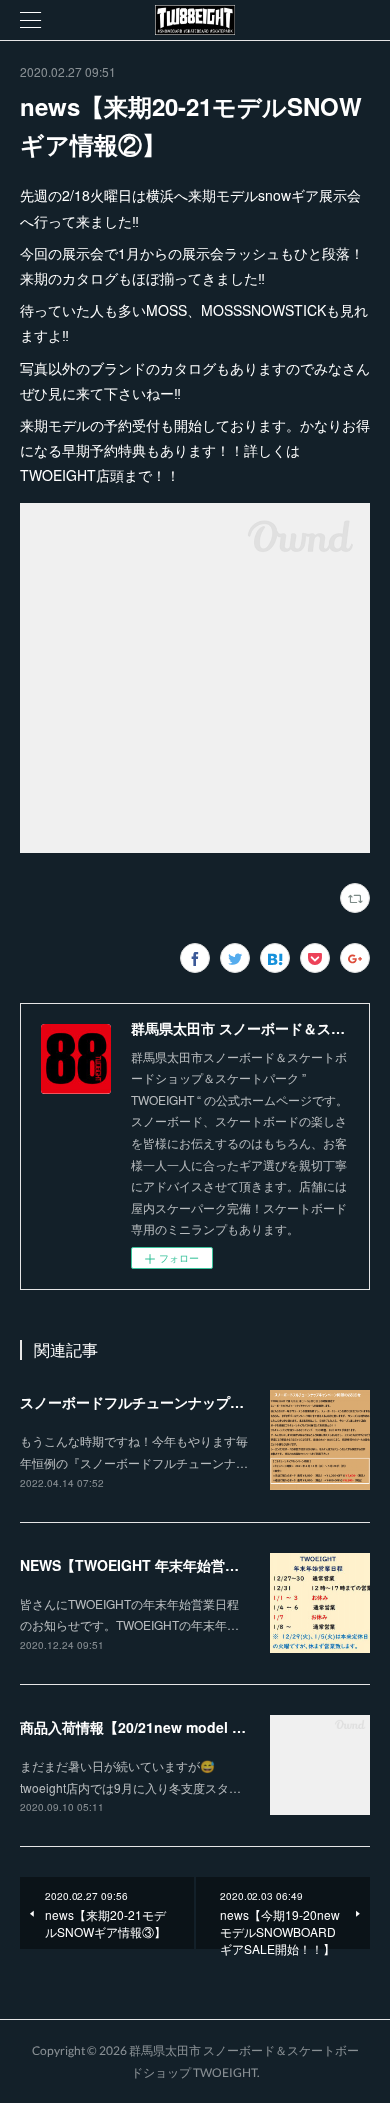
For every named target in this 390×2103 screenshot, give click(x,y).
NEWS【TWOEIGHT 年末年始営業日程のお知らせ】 (185, 1565)
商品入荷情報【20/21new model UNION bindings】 (188, 1727)
